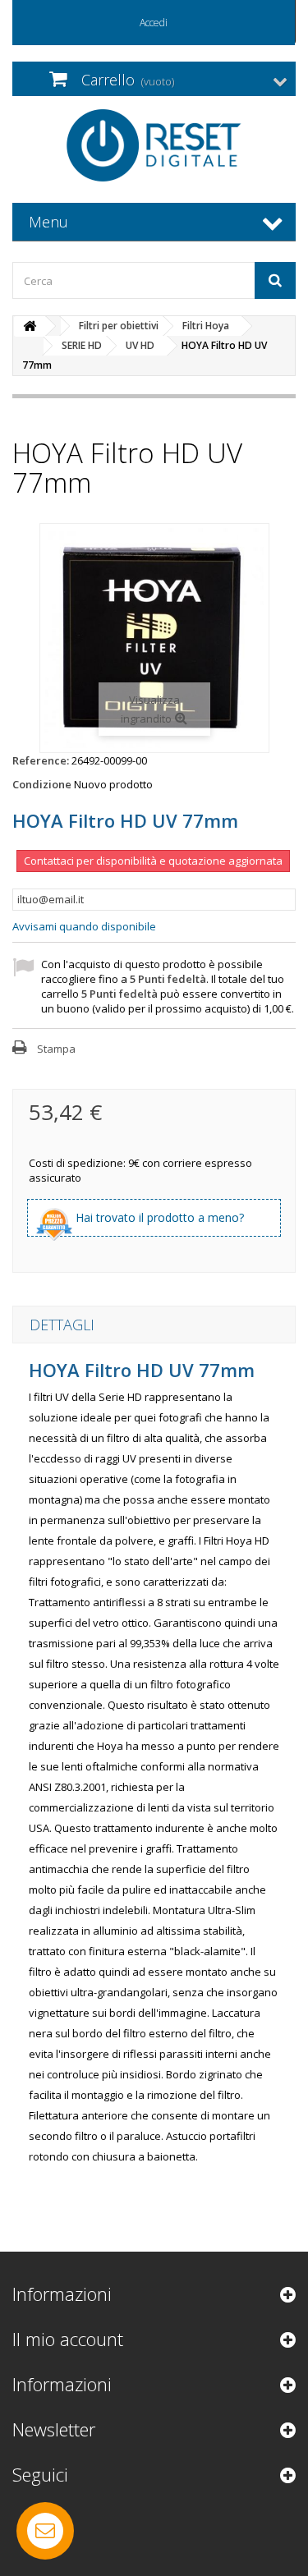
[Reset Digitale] (154, 145)
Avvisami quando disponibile (84, 926)
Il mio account (68, 2339)
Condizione (42, 784)
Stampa (56, 1049)
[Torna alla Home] (30, 326)
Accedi (154, 23)
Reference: (41, 760)
